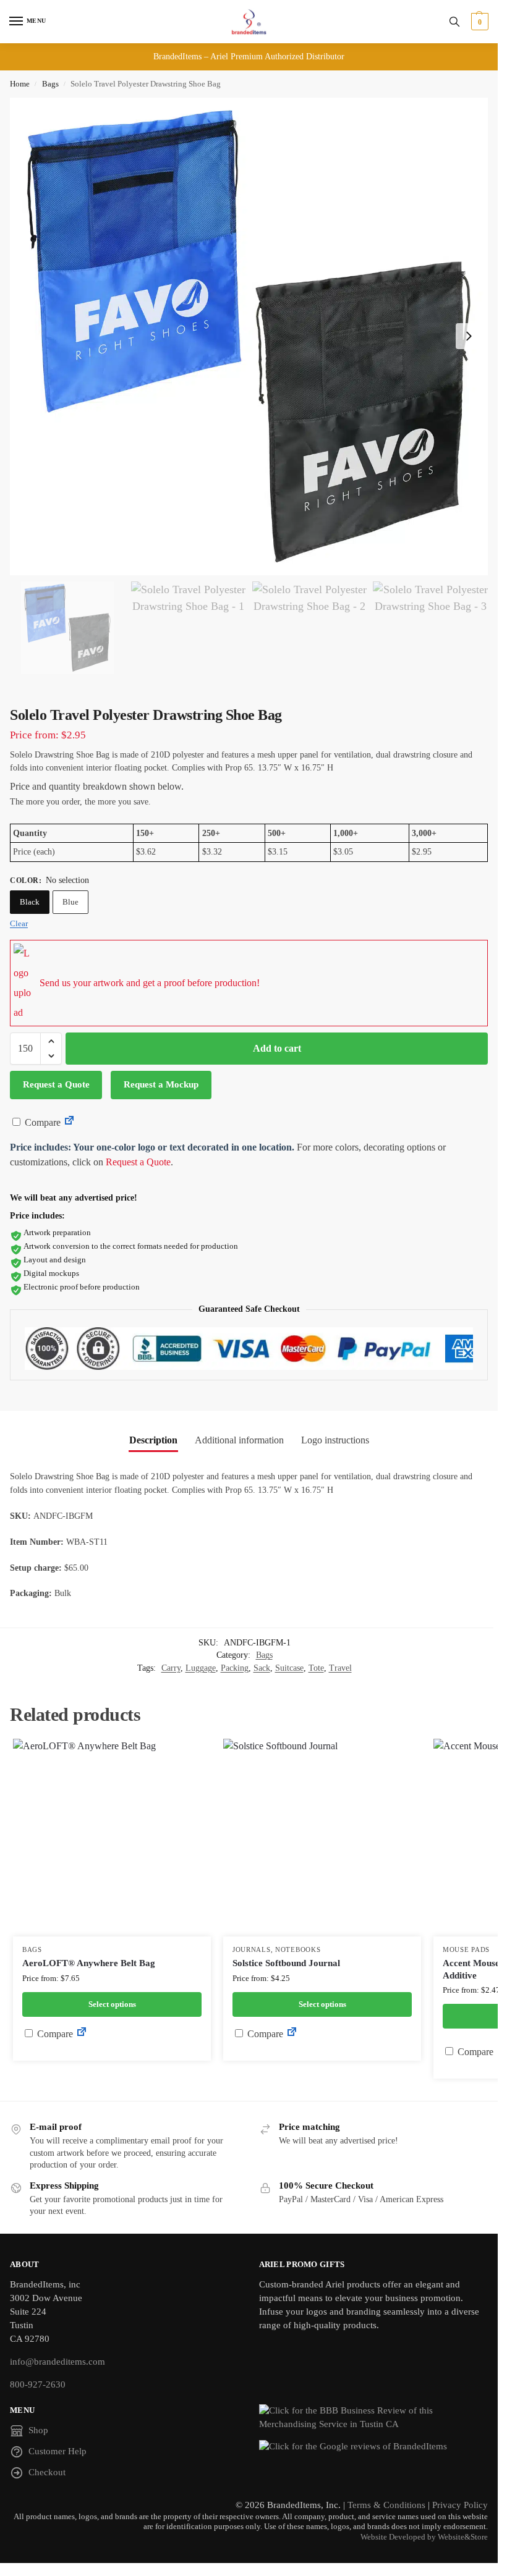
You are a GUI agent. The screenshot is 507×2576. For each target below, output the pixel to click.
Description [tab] (153, 1440)
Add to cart (277, 1048)
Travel (340, 1668)
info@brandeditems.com (58, 2362)
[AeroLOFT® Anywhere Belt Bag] (112, 1838)
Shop (38, 2430)
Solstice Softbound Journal (286, 1963)
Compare (41, 1122)
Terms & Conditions (386, 2505)
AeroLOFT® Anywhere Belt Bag (89, 1963)
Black (30, 902)
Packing (235, 1668)
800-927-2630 (38, 2384)
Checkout (47, 2472)
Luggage (201, 1668)
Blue (70, 902)
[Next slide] (469, 336)
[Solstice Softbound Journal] (322, 1838)
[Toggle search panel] (454, 22)
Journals (252, 1950)
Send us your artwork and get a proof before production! (150, 983)
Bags (50, 84)
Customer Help (58, 2451)
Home (20, 84)
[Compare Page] (69, 1122)
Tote (316, 1668)
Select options (112, 2004)
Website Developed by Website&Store (424, 2537)
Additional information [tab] (239, 1440)
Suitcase (289, 1668)
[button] (478, 22)
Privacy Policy (460, 2505)
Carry (171, 1668)
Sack (262, 1668)
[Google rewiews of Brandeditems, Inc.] (374, 2447)
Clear (19, 923)
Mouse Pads (466, 1950)
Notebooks (298, 1950)
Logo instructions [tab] (335, 1440)
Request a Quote (56, 1084)
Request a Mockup (161, 1084)
